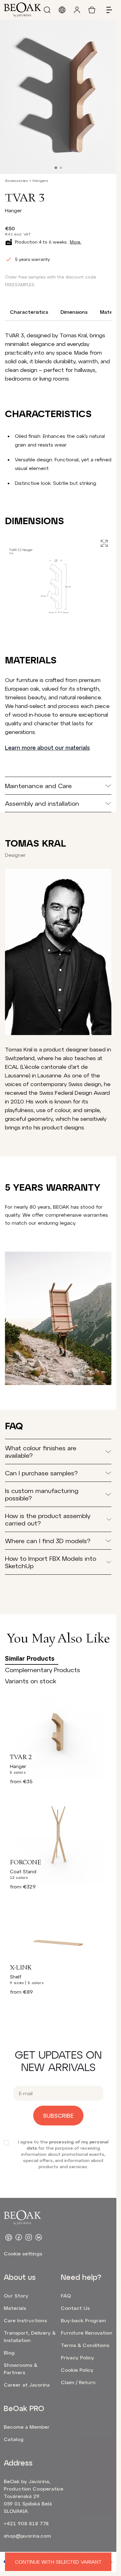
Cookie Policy (77, 2370)
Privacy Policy (77, 2357)
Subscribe (58, 2116)
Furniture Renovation (87, 2333)
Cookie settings (23, 2253)
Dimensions (74, 312)
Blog (9, 2352)
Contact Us (75, 2308)
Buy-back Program (83, 2320)
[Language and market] (62, 10)
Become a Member (27, 2427)
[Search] (47, 10)
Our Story (16, 2296)
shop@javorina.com (27, 2536)
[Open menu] (107, 10)
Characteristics (29, 312)
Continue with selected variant (58, 2562)
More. (76, 242)
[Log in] (77, 10)
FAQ (66, 2296)
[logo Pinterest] (9, 2237)
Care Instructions (25, 2320)
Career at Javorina (27, 2385)
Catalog (14, 2439)
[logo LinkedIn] (38, 2237)
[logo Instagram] (29, 2237)
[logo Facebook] (19, 2237)
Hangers (40, 180)
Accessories (16, 180)
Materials (15, 2308)
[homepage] (22, 10)
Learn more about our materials (47, 748)
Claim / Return (78, 2382)
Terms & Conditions (85, 2345)
